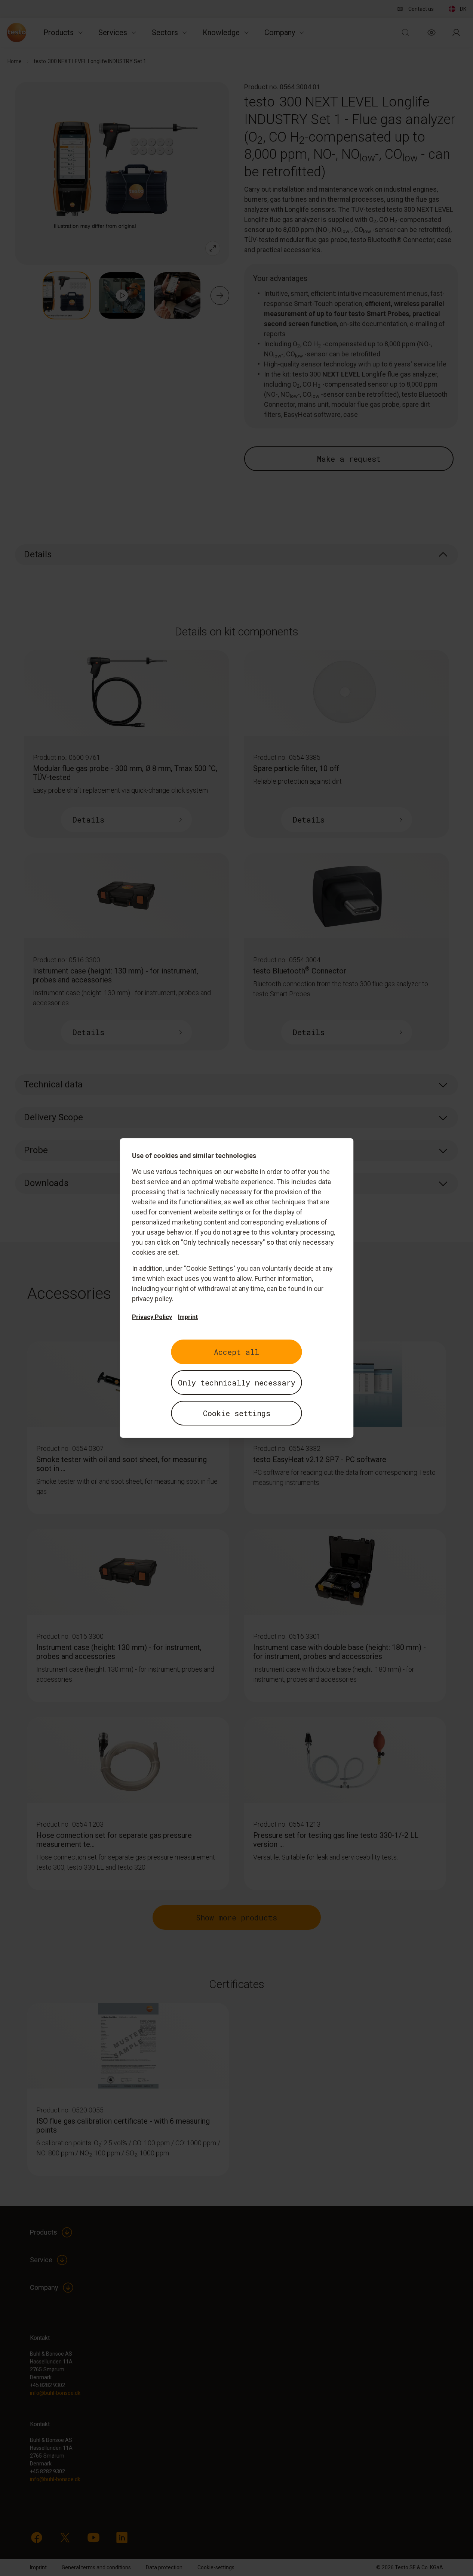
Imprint (188, 1317)
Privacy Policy (152, 1317)
